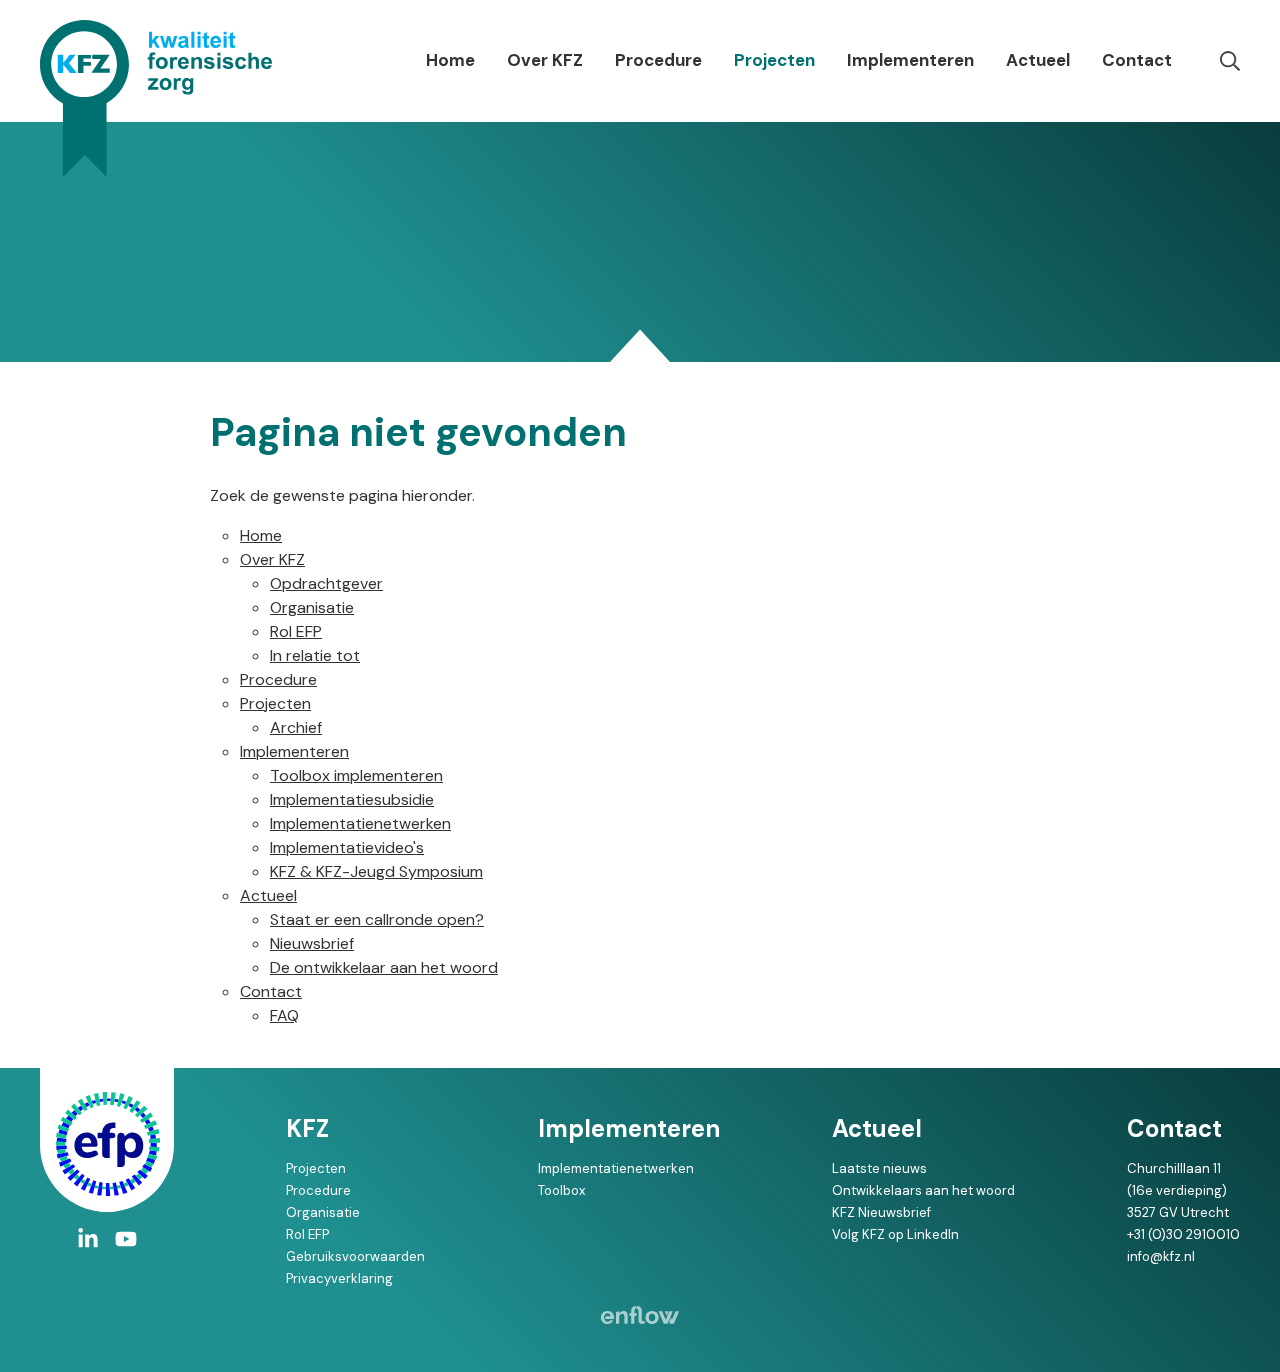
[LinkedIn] (88, 1239)
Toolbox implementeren (356, 775)
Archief (296, 727)
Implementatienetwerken (360, 823)
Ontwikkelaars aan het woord (923, 1190)
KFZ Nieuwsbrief (881, 1212)
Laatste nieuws (879, 1168)
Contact (1137, 60)
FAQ (284, 1015)
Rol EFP (296, 631)
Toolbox (561, 1190)
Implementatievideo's (347, 847)
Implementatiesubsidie (352, 799)
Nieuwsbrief (312, 943)
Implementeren (910, 60)
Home (450, 60)
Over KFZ (545, 60)
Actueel (1038, 60)
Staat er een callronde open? (377, 919)
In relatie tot (315, 655)
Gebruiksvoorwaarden (355, 1256)
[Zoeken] (1230, 61)
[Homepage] (156, 98)
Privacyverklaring (339, 1278)
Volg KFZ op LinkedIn (895, 1234)
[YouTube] (126, 1239)
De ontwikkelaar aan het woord (384, 967)
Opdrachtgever (326, 583)
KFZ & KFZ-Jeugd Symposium (376, 871)
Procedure (658, 60)
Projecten (774, 60)
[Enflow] (640, 1315)
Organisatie (312, 607)
